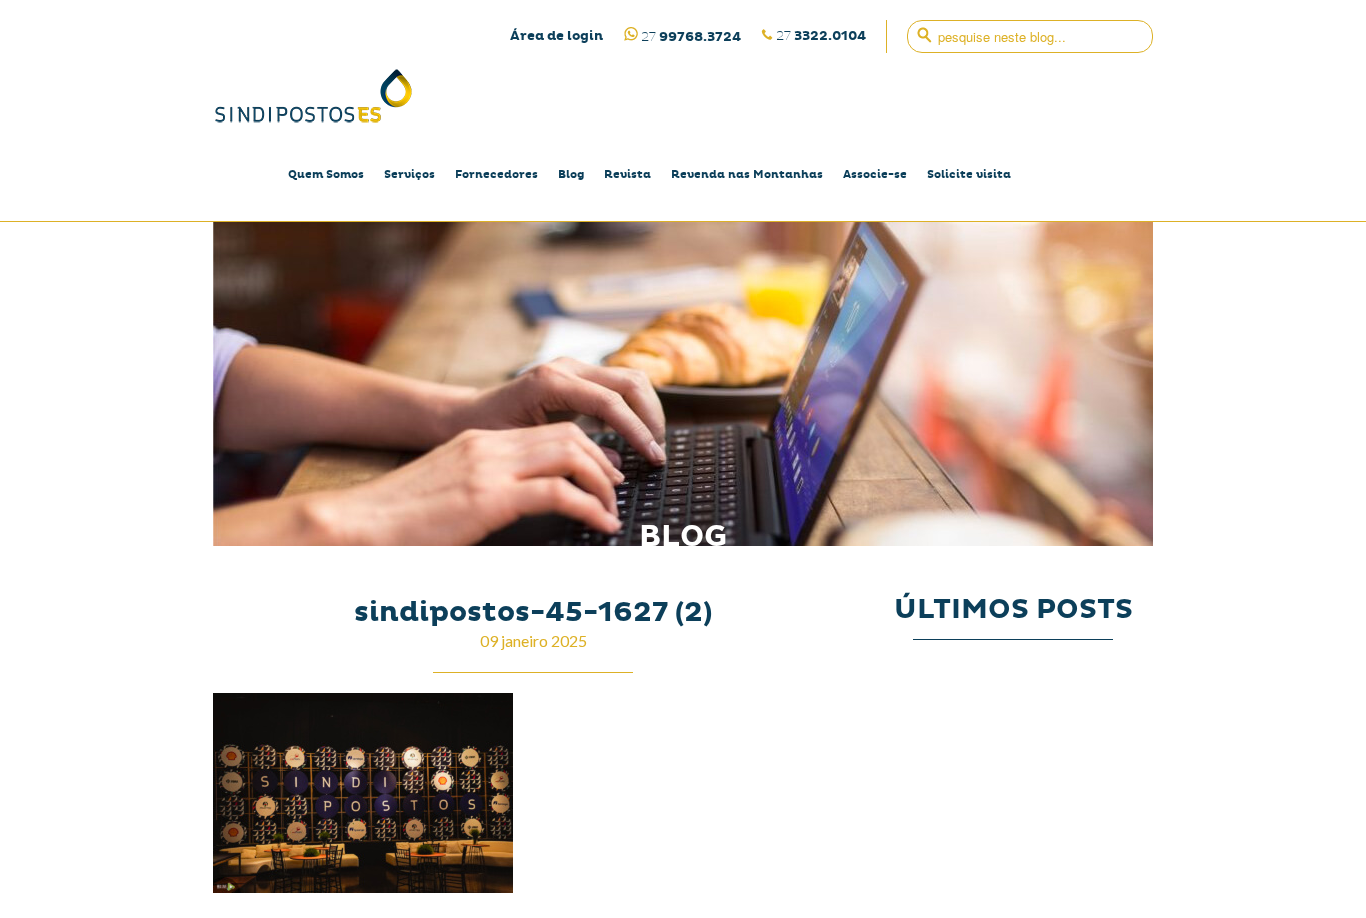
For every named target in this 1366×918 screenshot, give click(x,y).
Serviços (409, 174)
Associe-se (875, 174)
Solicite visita (969, 174)
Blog (571, 174)
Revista (627, 174)
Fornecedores (496, 174)
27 (821, 35)
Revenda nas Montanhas (747, 174)
